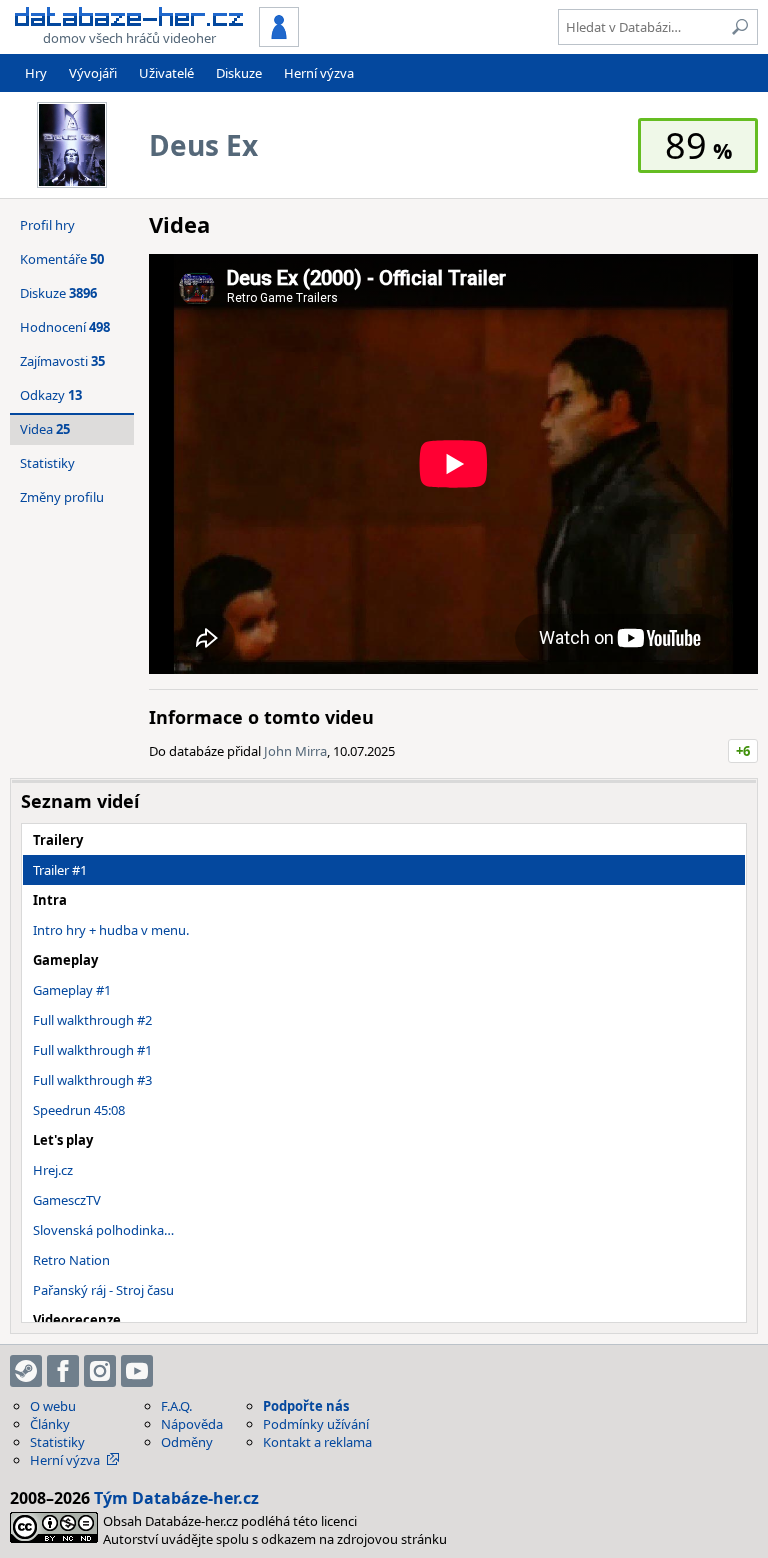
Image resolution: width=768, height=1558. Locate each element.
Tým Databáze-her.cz (176, 1498)
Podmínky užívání (316, 1424)
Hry (36, 73)
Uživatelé (166, 73)
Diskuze (239, 73)
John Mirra (295, 751)
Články (50, 1424)
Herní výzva (319, 73)
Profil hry (47, 225)
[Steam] (26, 1371)
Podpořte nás (306, 1406)
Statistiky (47, 463)
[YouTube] (137, 1371)
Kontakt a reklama (317, 1442)
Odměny (187, 1442)
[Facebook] (63, 1371)
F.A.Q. (176, 1406)
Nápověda (192, 1424)
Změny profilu (62, 497)
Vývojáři (93, 73)
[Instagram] (100, 1371)
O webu (53, 1406)
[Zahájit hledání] (740, 27)
